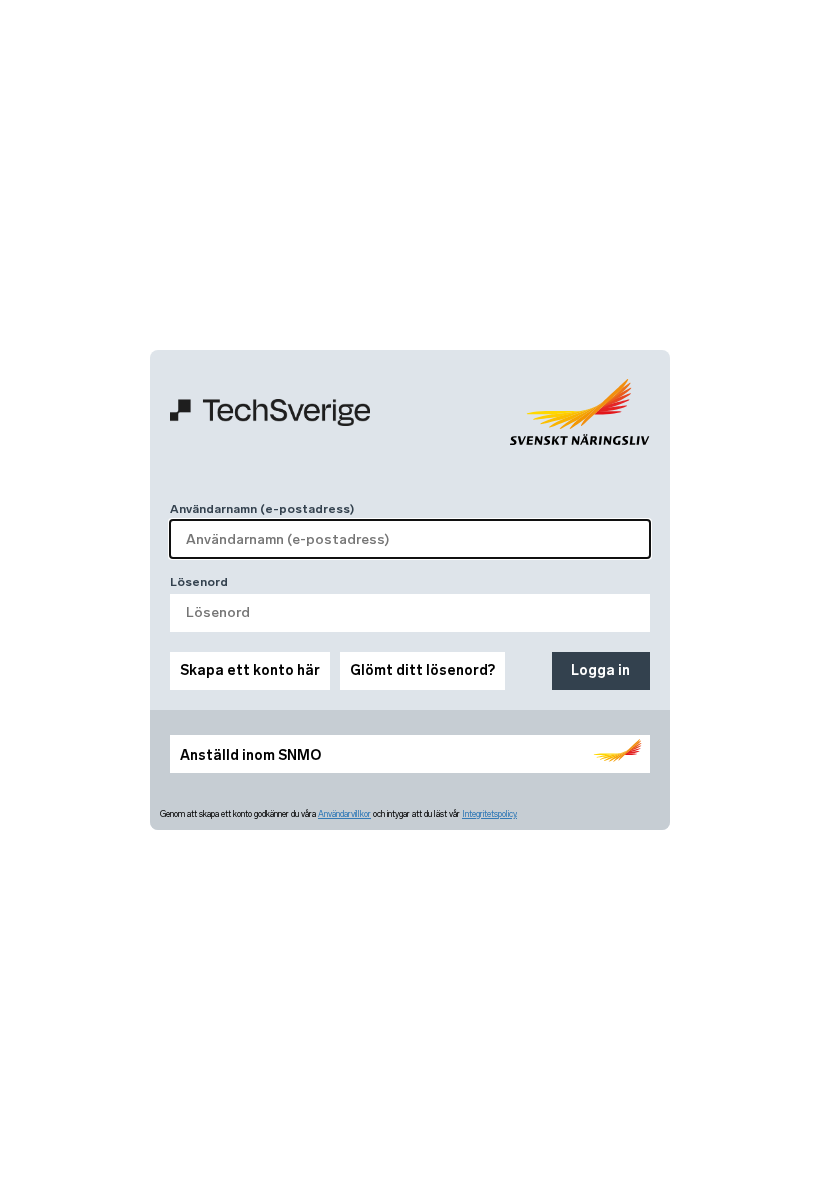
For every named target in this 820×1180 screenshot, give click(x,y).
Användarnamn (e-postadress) (262, 509)
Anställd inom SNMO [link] (250, 755)
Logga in (600, 670)
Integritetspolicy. (489, 814)
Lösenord (199, 582)
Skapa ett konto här (250, 670)
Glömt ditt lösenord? (422, 670)
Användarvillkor (344, 814)
